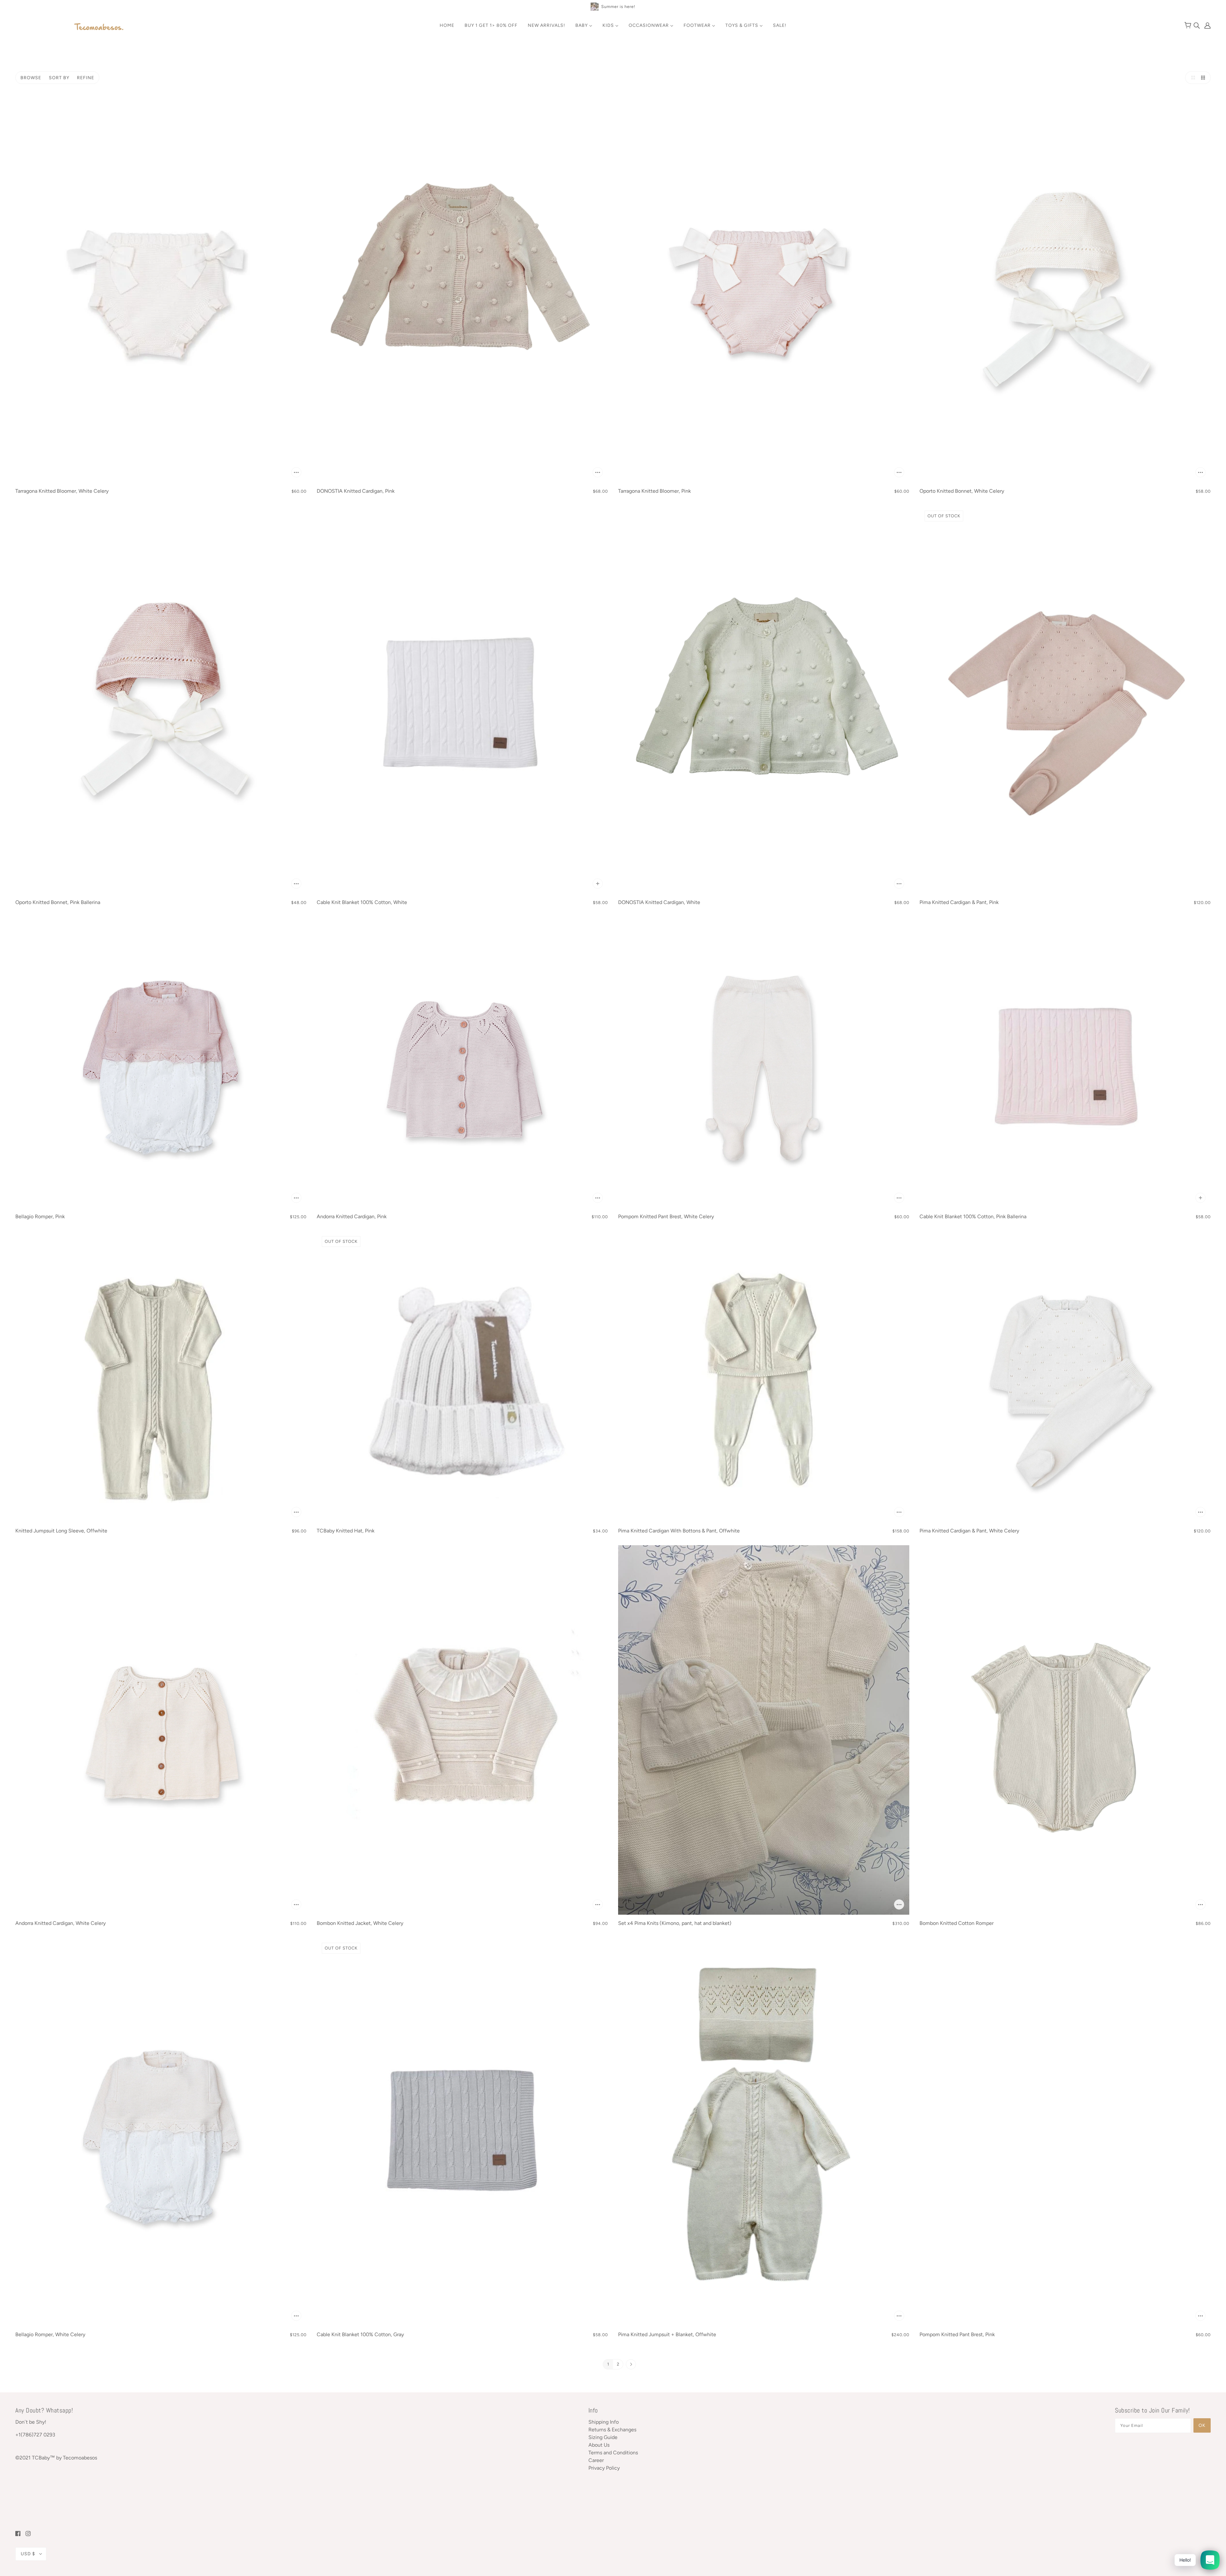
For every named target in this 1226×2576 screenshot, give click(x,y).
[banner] (99, 27)
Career (596, 2460)
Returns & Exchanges (612, 2430)
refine (86, 78)
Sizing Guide (603, 2437)
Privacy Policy (604, 2468)
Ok (1202, 2425)
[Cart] (1189, 26)
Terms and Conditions (613, 2453)
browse (31, 78)
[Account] (1206, 25)
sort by (59, 78)
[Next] (631, 2365)
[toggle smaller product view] (1204, 78)
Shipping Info (604, 2422)
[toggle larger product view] (1192, 78)
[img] (1197, 25)
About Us (599, 2445)
